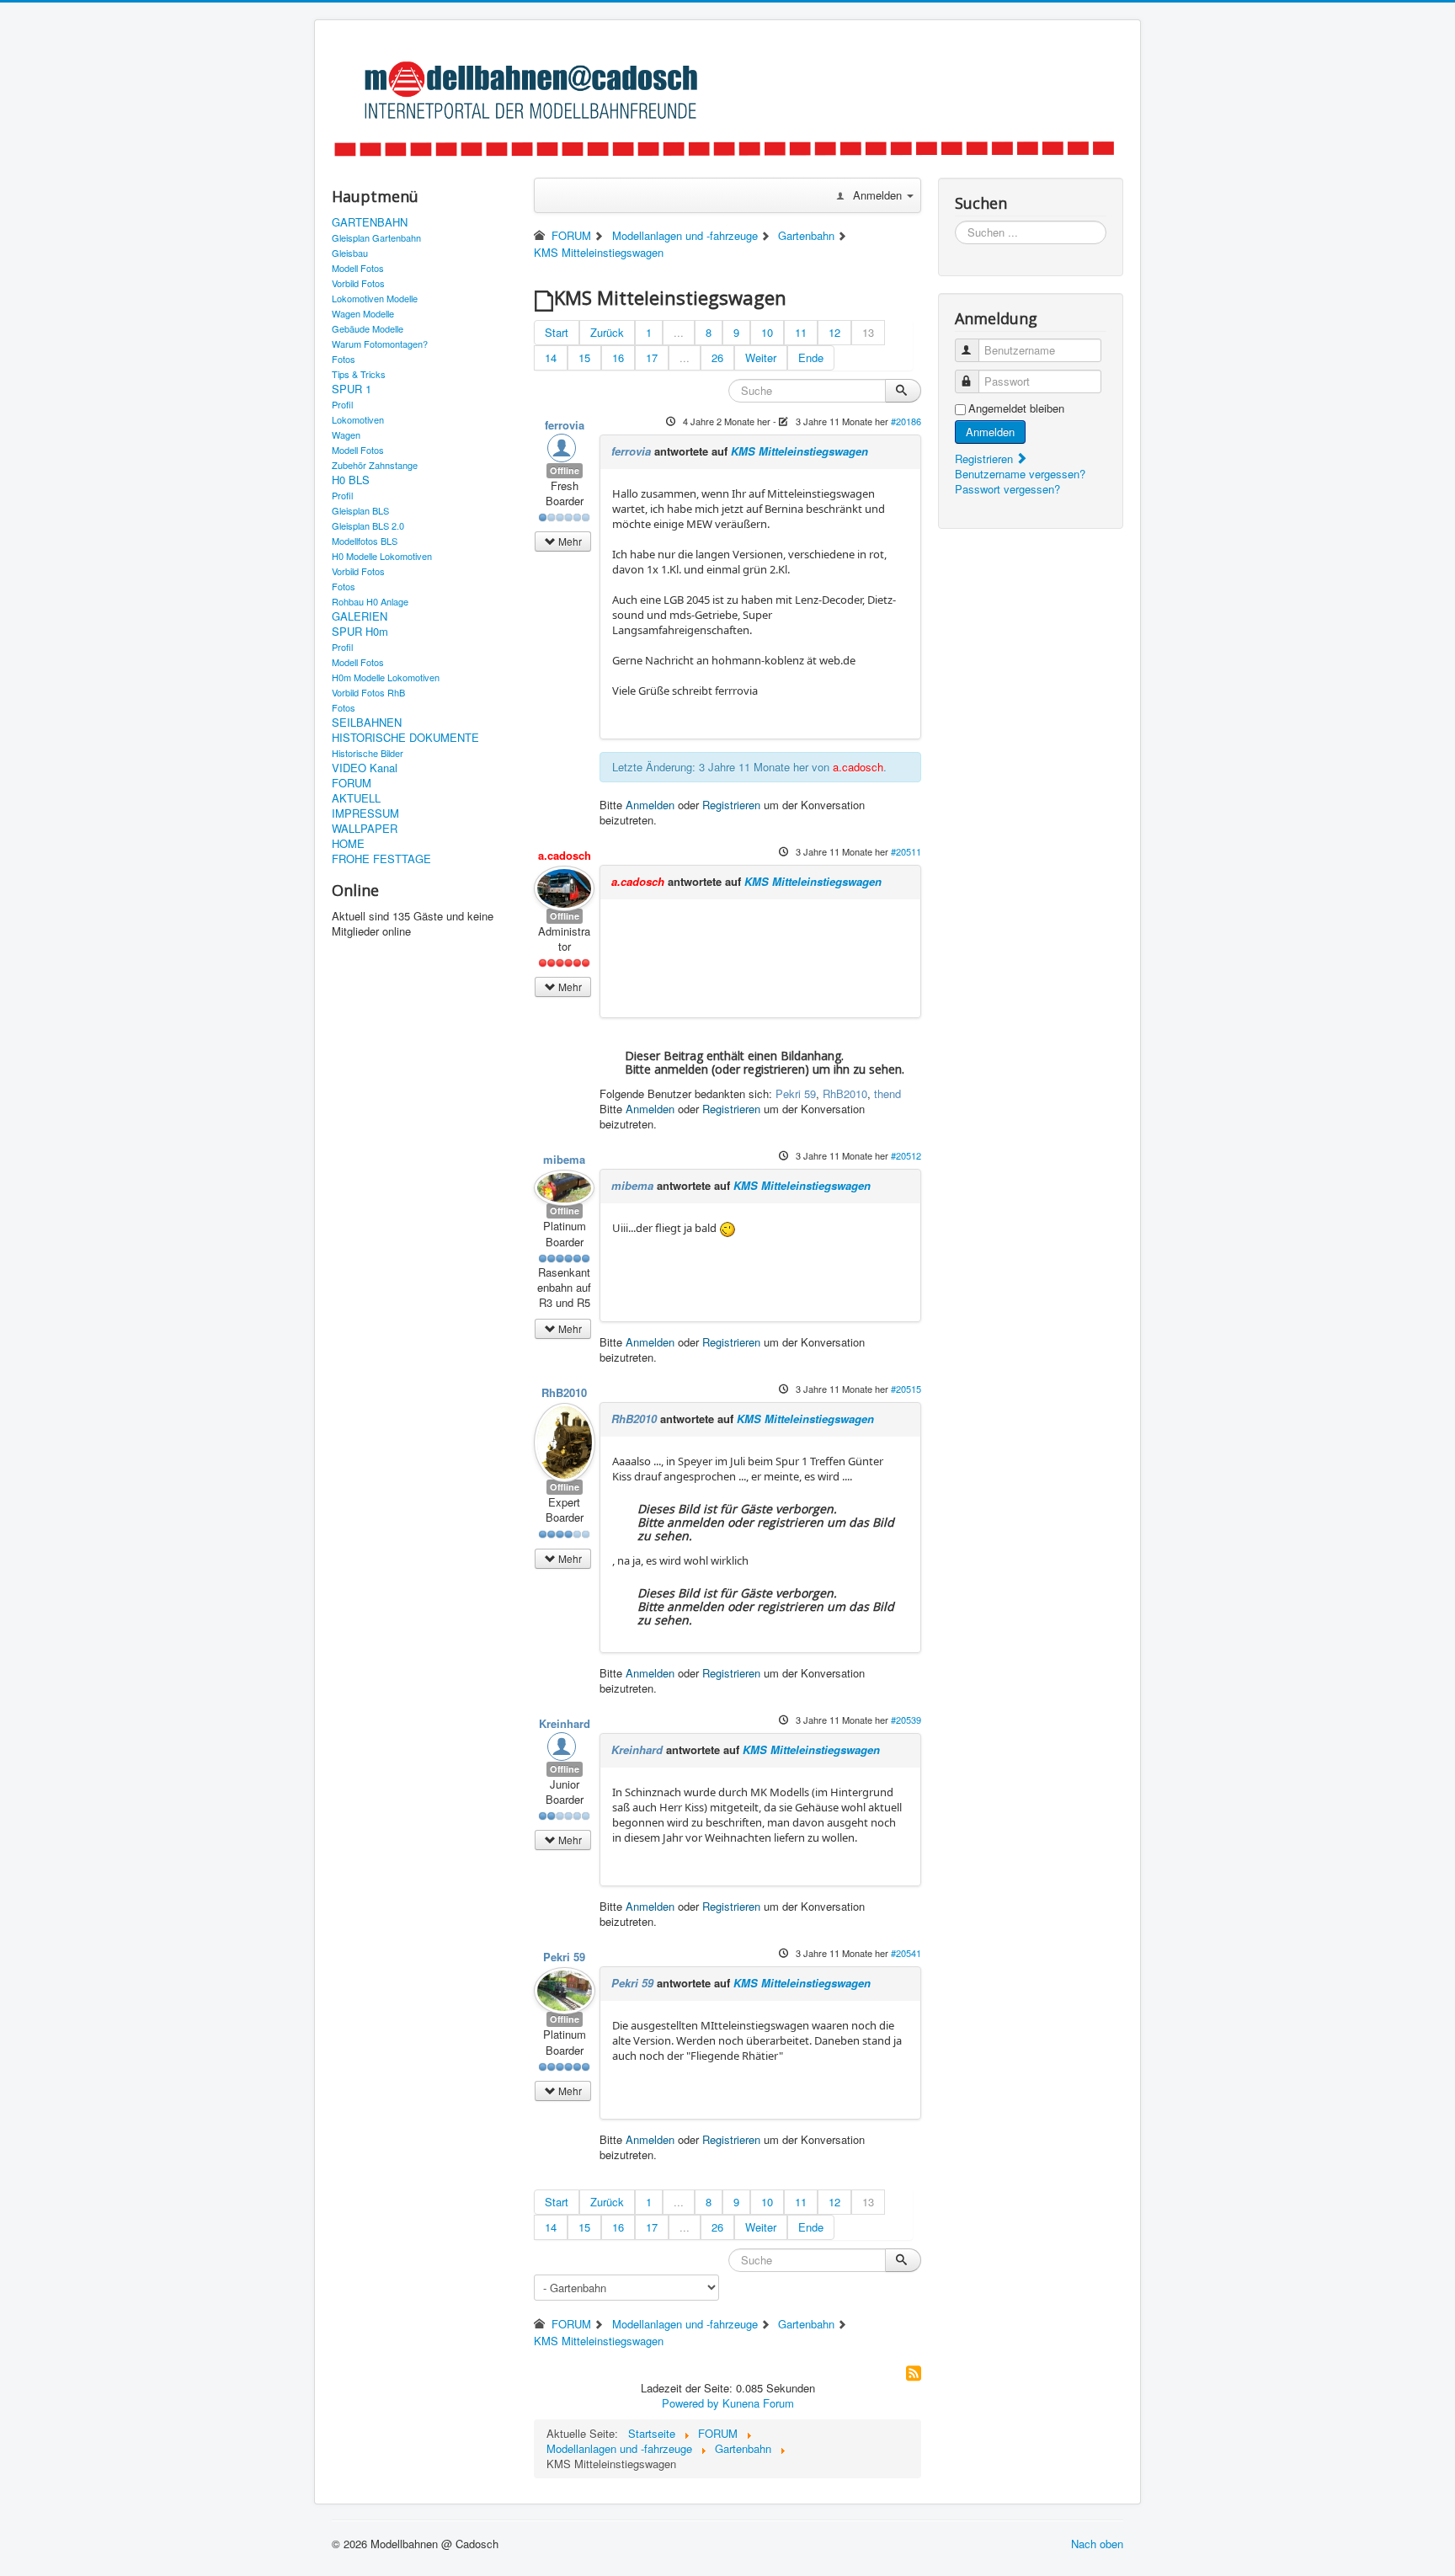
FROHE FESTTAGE (381, 859)
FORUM (352, 783)
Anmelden (650, 805)
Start (557, 332)
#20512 (906, 1155)
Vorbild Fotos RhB (368, 692)
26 (717, 357)
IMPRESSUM (365, 813)
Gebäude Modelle (368, 328)
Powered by (690, 2403)
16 (618, 357)
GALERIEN (360, 616)
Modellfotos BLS (365, 541)
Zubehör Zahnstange (375, 465)
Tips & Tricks (359, 374)
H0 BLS (351, 480)
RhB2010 (845, 1093)
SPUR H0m (360, 632)
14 (551, 357)
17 (652, 357)
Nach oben (1097, 2544)
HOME (348, 844)
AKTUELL (356, 798)
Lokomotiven (358, 419)
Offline (565, 470)
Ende (811, 357)
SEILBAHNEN (367, 723)
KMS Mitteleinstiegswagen (799, 451)
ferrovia (565, 425)
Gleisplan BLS (360, 510)
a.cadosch (858, 767)
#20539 (906, 1720)
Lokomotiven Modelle (375, 298)
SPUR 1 (352, 389)
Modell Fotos (358, 268)
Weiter (761, 357)
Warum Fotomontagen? (380, 344)
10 (767, 332)
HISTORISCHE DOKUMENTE (405, 738)
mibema (564, 1159)
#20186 (906, 421)
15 (584, 357)
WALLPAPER (365, 829)
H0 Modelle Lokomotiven (382, 556)
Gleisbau (350, 253)
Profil (342, 404)
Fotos (344, 359)
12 (834, 332)
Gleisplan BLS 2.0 (368, 525)
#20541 (906, 1953)
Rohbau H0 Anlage (370, 601)
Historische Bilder (368, 753)
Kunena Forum (758, 2403)
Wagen (346, 435)
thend (887, 1093)
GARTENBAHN (370, 222)
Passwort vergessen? (1007, 489)
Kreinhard (565, 1723)
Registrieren (731, 805)
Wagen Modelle (363, 313)
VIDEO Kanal (365, 768)
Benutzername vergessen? (1020, 474)
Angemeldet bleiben (1016, 408)
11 (801, 332)
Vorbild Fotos (358, 283)
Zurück (607, 332)
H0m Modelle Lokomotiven (386, 677)
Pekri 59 (796, 1093)
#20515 (906, 1389)
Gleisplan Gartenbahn (376, 237)
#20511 (906, 851)
